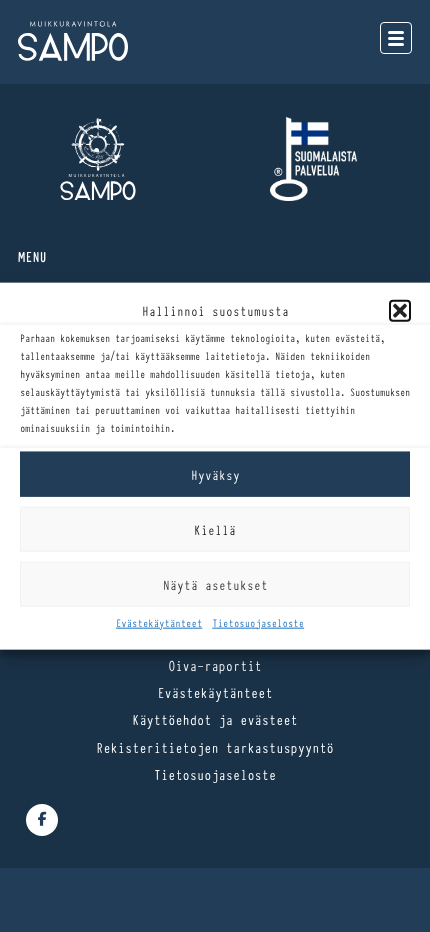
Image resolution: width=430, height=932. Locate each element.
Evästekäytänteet (159, 622)
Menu (32, 256)
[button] (400, 310)
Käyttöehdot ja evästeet (215, 719)
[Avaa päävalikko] (396, 38)
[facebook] (42, 820)
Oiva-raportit (215, 665)
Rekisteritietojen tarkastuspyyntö (215, 747)
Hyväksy (215, 474)
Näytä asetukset (215, 584)
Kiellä (215, 529)
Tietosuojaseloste (258, 622)
